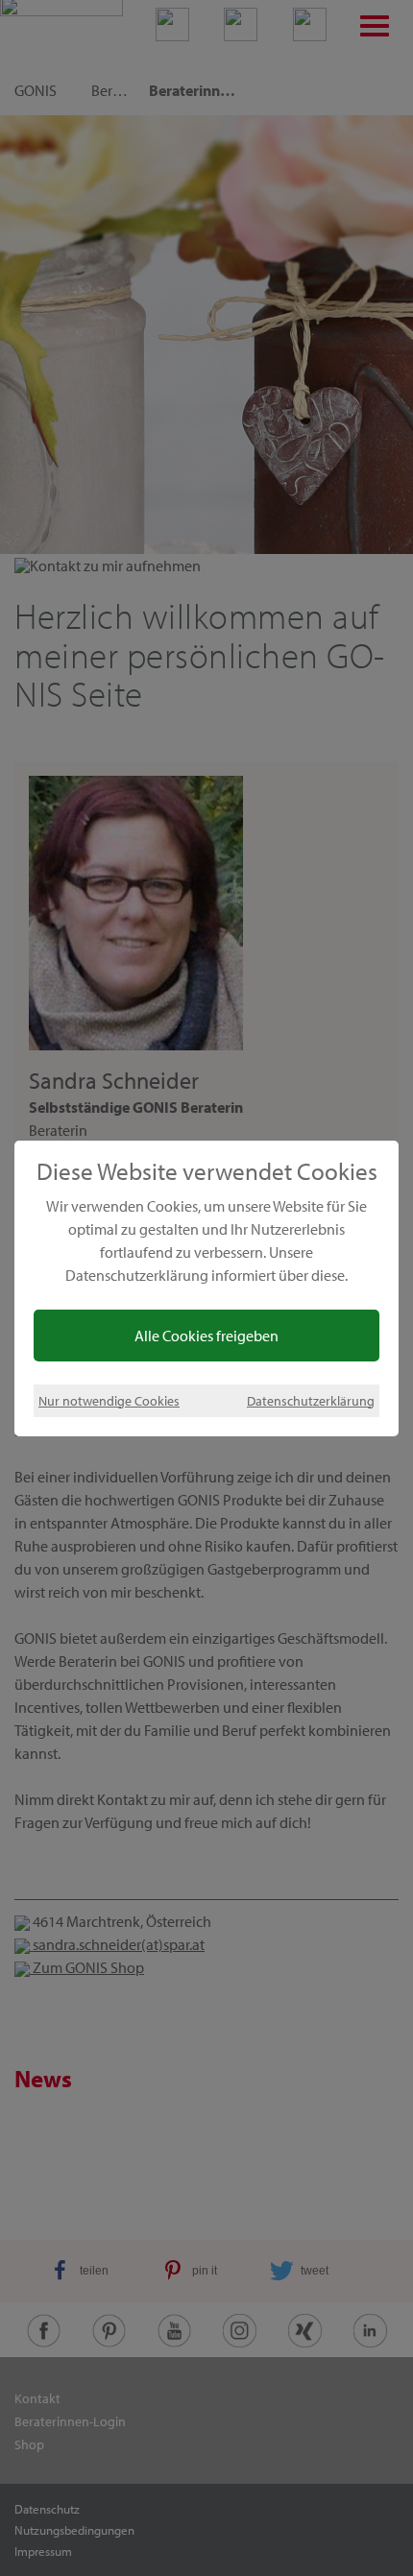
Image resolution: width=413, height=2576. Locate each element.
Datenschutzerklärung (311, 1400)
